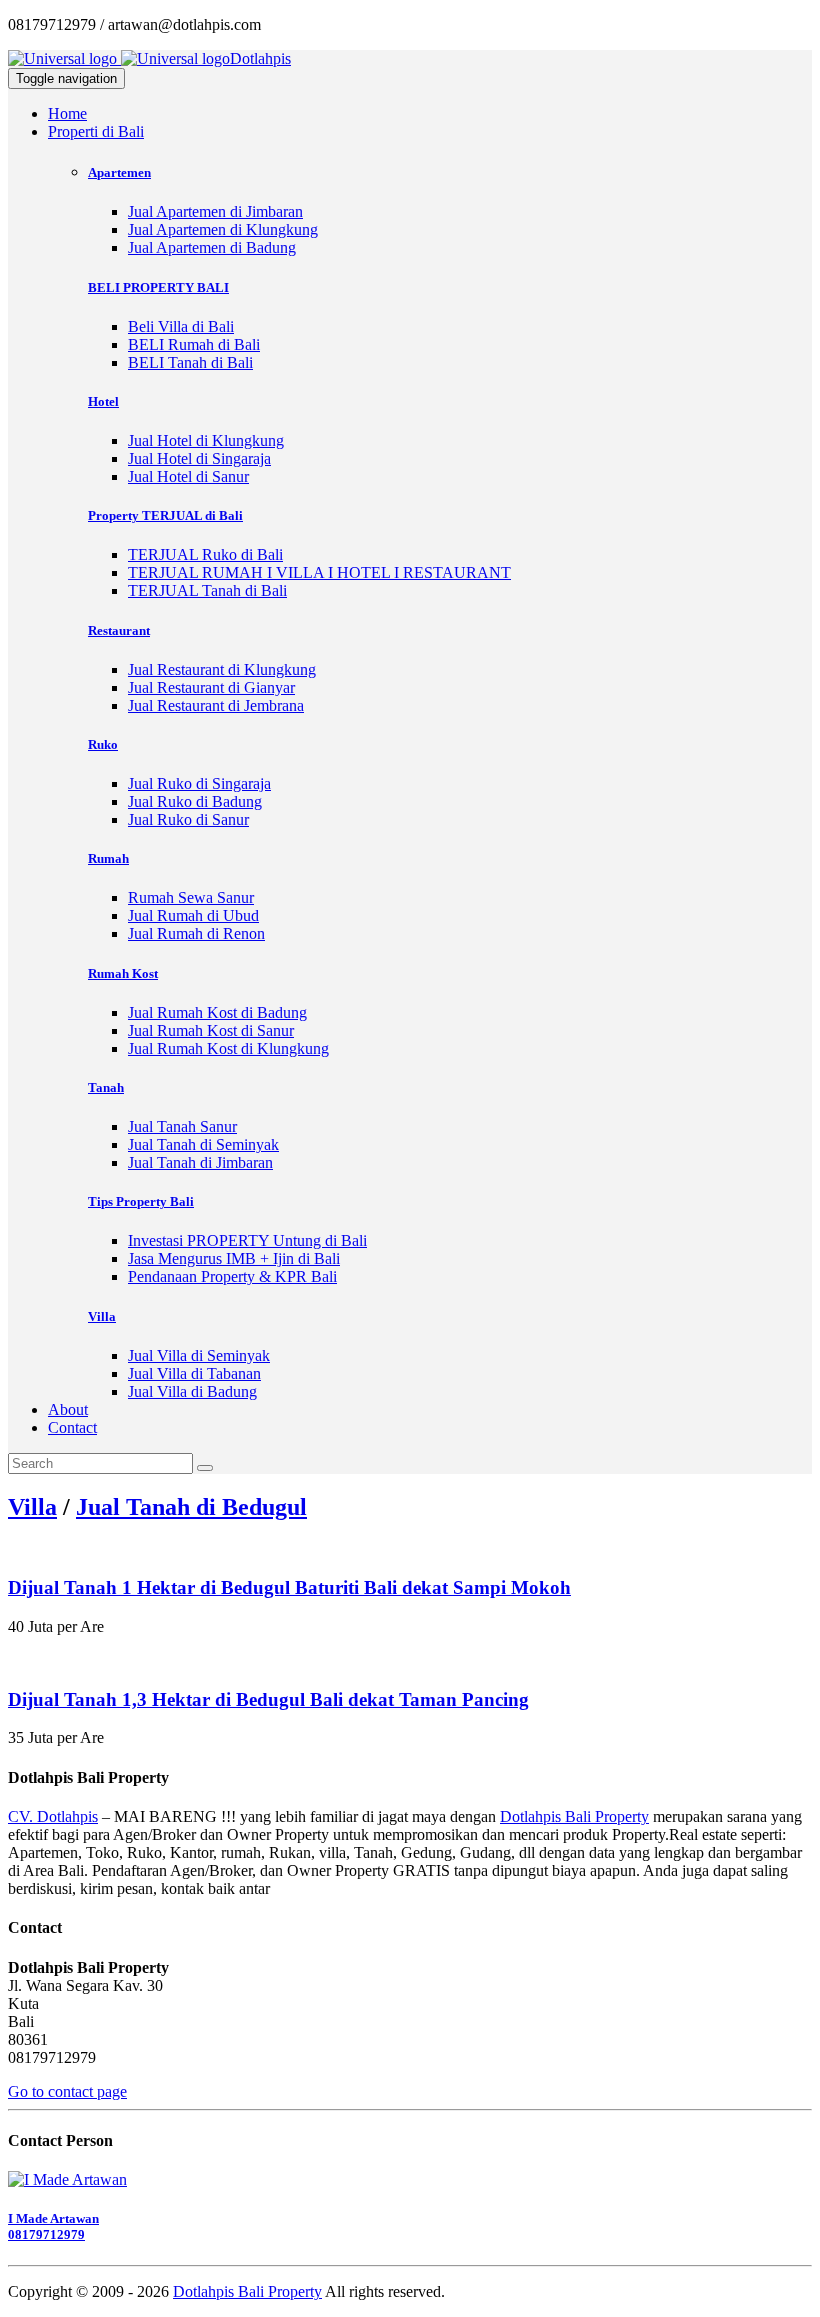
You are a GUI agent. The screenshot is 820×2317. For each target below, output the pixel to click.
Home (67, 113)
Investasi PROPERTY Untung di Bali (247, 1240)
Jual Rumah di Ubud (193, 915)
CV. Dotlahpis (53, 1816)
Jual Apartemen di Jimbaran (215, 211)
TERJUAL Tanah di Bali (207, 590)
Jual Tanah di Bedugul (191, 1507)
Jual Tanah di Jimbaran (200, 1162)
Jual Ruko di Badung (195, 801)
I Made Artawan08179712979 (53, 2226)
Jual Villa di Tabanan (194, 1373)
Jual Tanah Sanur (182, 1126)
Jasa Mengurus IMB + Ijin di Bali (234, 1258)
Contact (72, 1427)
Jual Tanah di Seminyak (203, 1144)
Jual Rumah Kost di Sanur (211, 1030)
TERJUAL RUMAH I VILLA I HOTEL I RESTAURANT (319, 572)
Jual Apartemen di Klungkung (223, 229)
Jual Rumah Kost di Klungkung (228, 1048)
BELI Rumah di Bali (194, 344)
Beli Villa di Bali (181, 326)
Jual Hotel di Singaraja (199, 458)
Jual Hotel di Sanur (188, 476)
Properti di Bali (96, 131)
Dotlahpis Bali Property (574, 1816)
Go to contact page (67, 2091)
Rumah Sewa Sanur (191, 897)
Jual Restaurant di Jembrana (216, 705)
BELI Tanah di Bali (190, 362)
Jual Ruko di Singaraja (199, 783)
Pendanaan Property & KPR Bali (232, 1276)
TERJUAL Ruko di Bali (205, 554)
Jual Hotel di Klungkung (206, 440)
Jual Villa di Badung (192, 1391)
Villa (32, 1507)
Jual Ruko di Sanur (188, 819)
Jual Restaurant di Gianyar (211, 687)
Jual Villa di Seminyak (199, 1355)
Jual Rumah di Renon (196, 933)
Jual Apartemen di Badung (212, 247)
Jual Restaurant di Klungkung (222, 669)
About (68, 1409)
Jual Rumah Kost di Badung (217, 1012)
